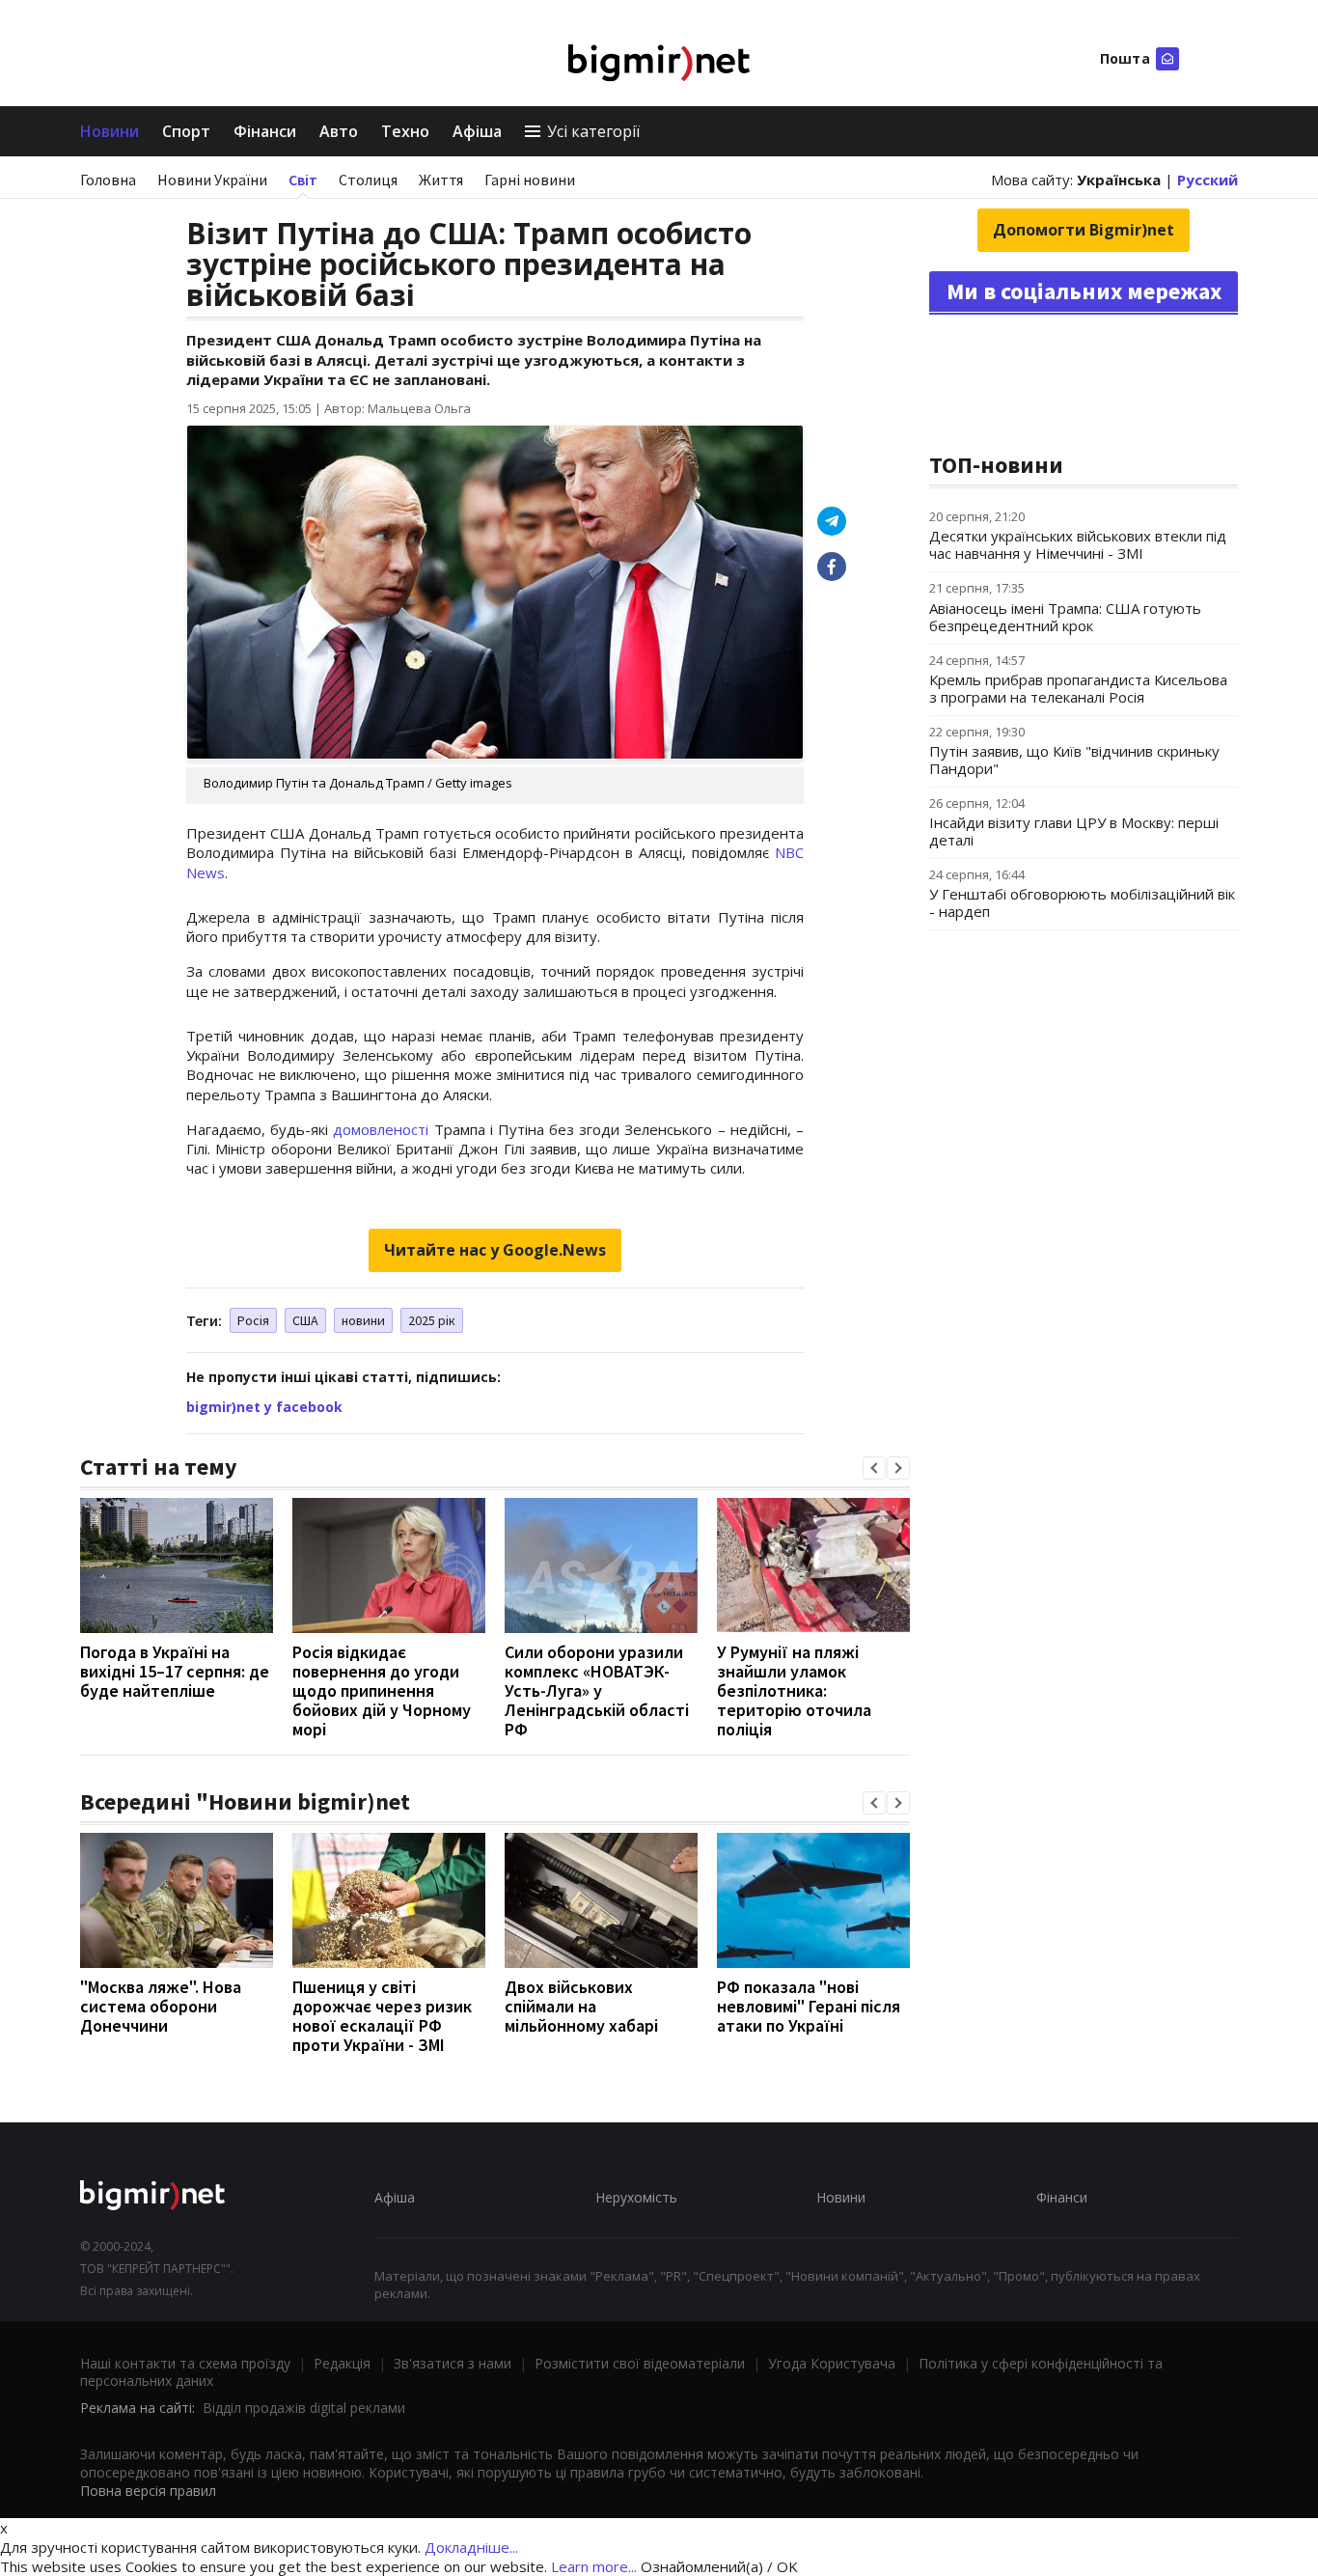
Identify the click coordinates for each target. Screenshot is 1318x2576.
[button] (874, 1468)
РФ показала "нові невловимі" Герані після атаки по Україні (809, 2006)
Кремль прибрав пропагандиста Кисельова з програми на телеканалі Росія (1078, 688)
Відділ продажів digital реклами (304, 2408)
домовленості (381, 1129)
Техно (405, 131)
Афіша (477, 131)
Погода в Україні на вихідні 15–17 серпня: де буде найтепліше (175, 1671)
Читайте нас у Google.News (495, 1250)
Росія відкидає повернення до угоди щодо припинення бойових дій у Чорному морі (382, 1690)
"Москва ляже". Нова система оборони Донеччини (161, 2006)
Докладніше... (471, 2547)
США (305, 1320)
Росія (253, 1320)
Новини (110, 131)
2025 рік (432, 1320)
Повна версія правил (148, 2491)
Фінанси (265, 131)
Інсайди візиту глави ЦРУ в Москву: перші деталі (1074, 831)
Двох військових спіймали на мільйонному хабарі (581, 2006)
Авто (339, 131)
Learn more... (594, 2566)
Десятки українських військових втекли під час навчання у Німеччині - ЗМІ (1078, 544)
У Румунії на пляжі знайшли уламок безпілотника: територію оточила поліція (794, 1690)
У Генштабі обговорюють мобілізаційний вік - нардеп (1082, 902)
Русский (1208, 180)
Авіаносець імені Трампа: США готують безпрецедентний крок (1065, 617)
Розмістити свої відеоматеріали (640, 2363)
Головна (108, 180)
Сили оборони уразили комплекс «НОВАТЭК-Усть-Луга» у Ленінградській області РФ (597, 1690)
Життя (441, 180)
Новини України (212, 180)
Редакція (342, 2363)
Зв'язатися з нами (453, 2363)
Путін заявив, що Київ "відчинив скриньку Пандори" (1074, 760)
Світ (303, 180)
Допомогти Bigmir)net (1084, 230)
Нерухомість (636, 2197)
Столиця (368, 180)
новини (363, 1320)
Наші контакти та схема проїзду (185, 2363)
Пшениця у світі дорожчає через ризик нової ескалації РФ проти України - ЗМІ (382, 2016)
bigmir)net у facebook (264, 1407)
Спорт (186, 131)
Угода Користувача (832, 2363)
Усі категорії (593, 131)
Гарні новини (530, 180)
